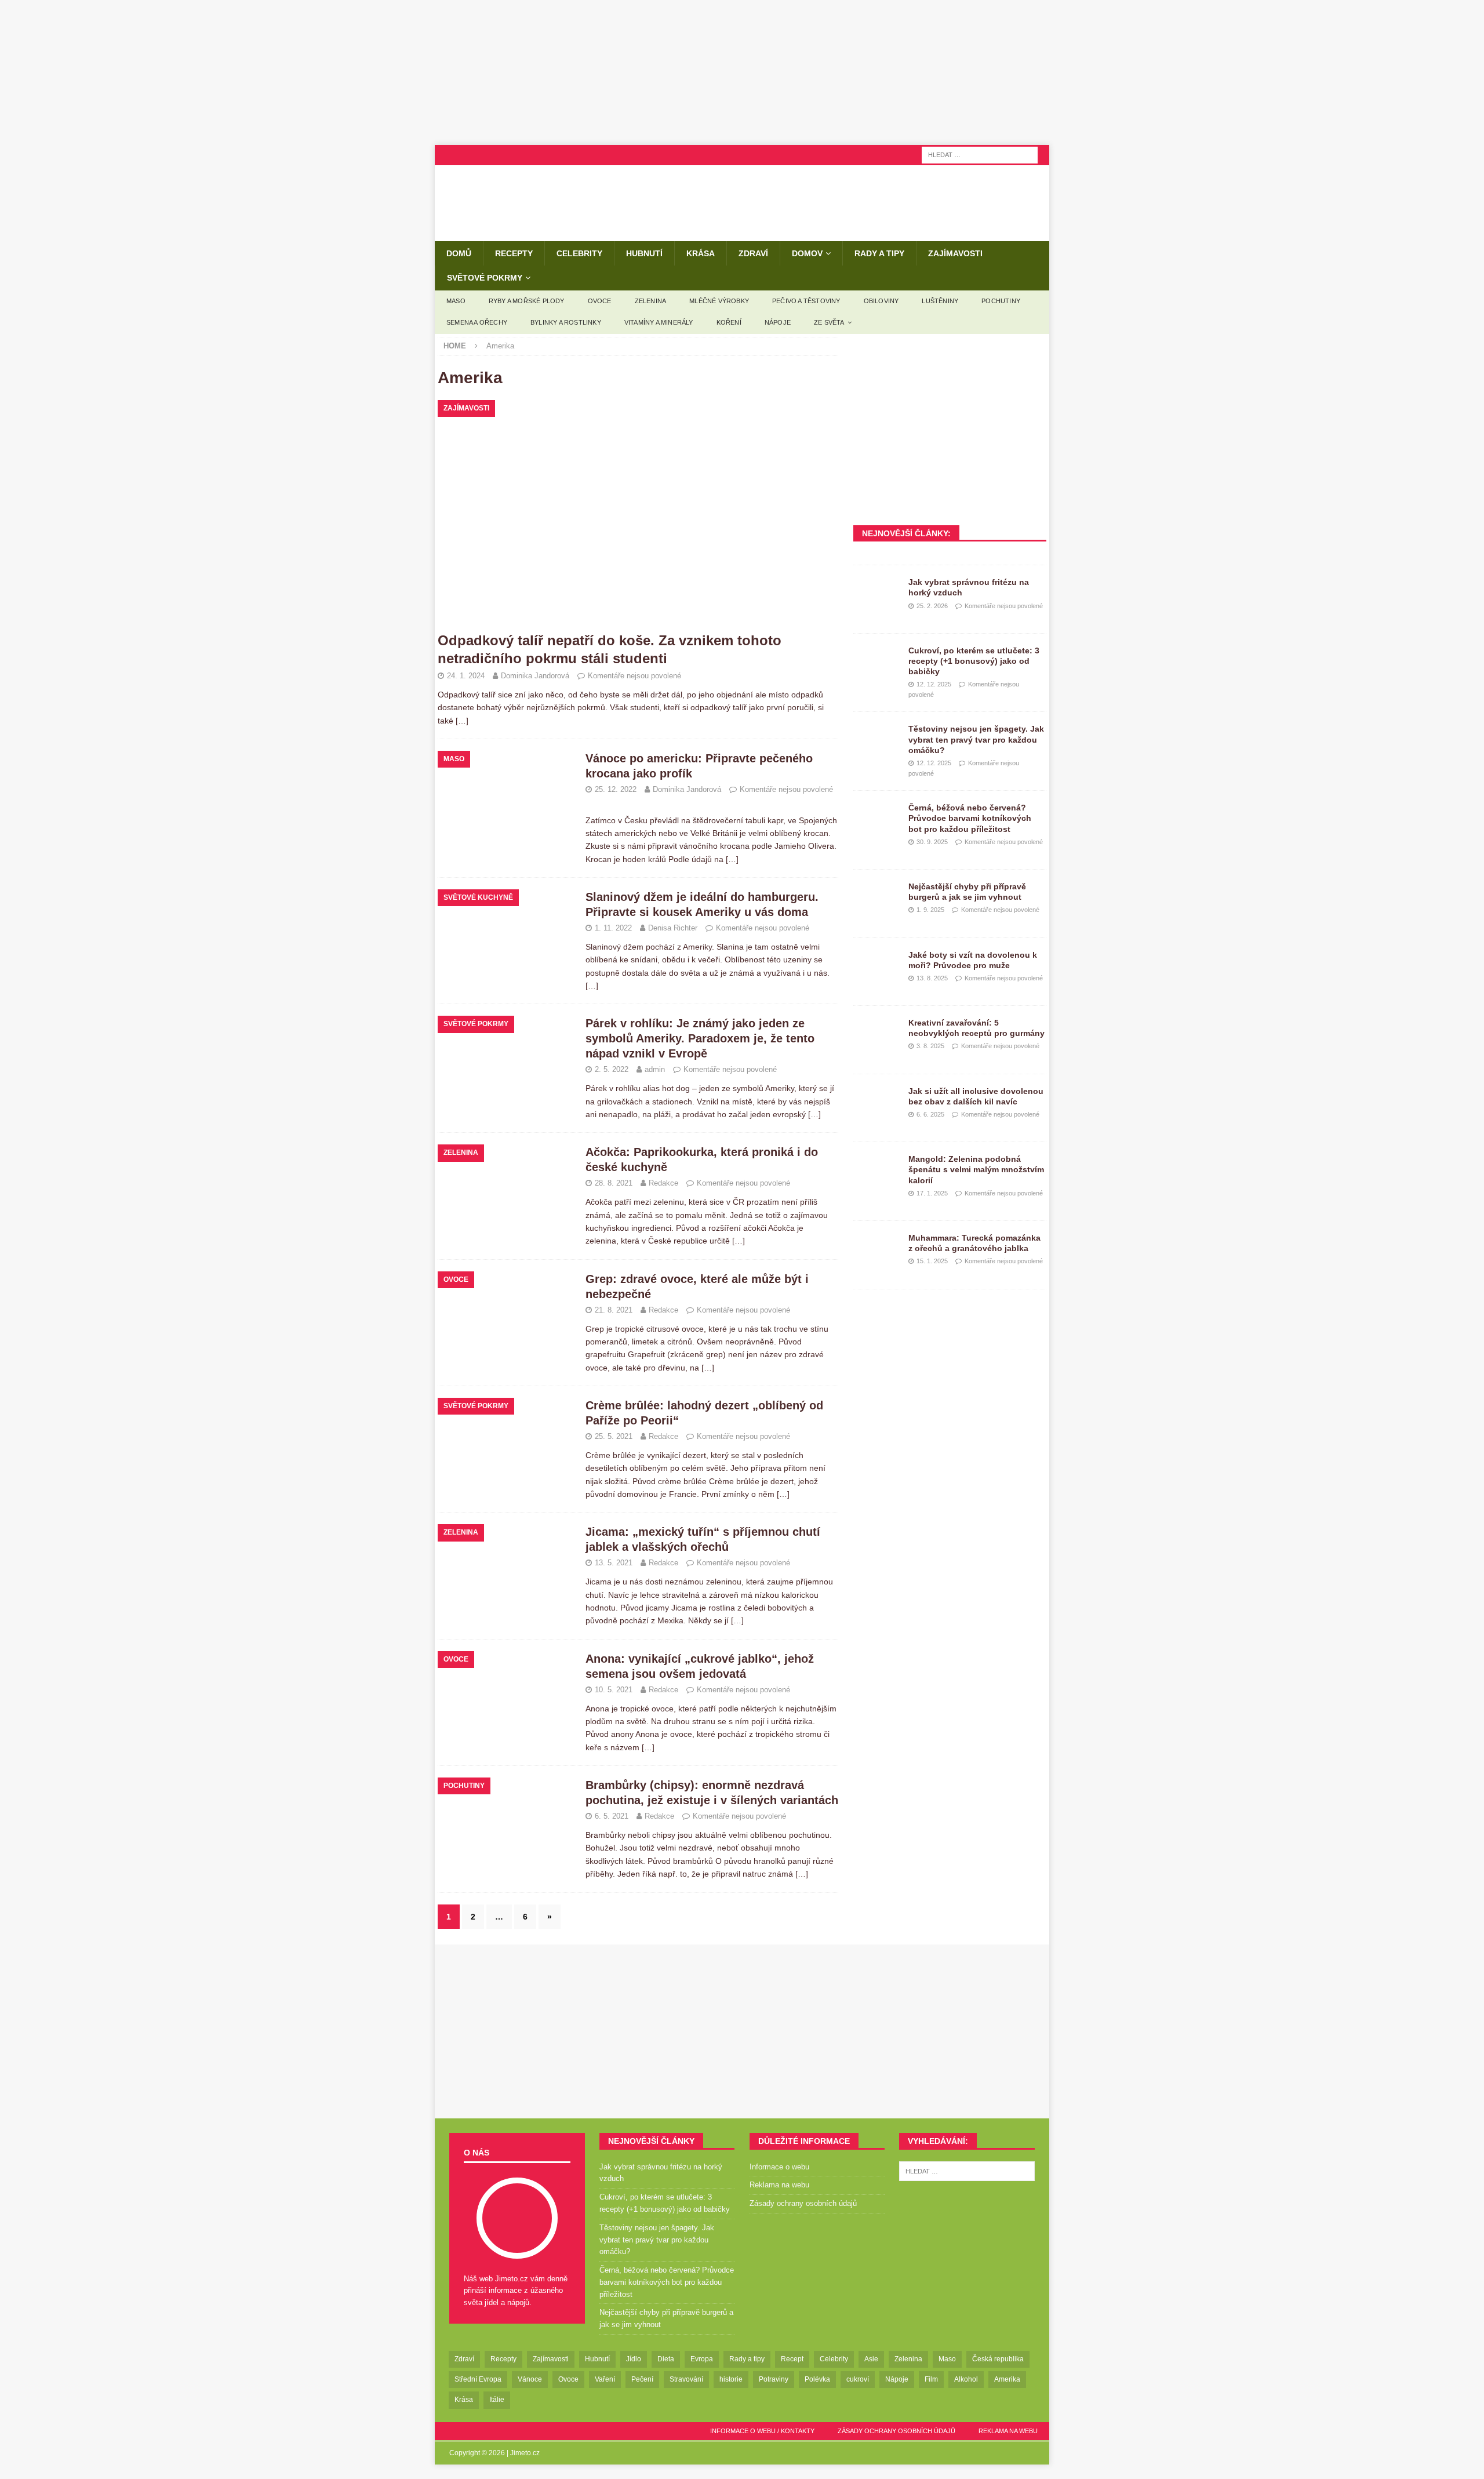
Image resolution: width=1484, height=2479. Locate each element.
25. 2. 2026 (932, 606)
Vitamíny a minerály (659, 322)
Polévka (817, 2379)
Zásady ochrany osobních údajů (803, 2203)
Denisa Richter (673, 928)
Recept (792, 2359)
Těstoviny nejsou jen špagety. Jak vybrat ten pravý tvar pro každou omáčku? (976, 739)
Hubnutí (644, 253)
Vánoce (530, 2379)
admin (655, 1069)
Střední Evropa (478, 2379)
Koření (729, 322)
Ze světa (829, 322)
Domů (459, 253)
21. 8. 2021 (614, 1310)
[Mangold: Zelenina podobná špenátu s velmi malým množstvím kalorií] (876, 1171)
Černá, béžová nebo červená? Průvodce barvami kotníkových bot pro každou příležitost (970, 818)
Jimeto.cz (525, 2453)
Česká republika (998, 2359)
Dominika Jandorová (535, 676)
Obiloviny (881, 301)
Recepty (514, 253)
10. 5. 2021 (614, 1690)
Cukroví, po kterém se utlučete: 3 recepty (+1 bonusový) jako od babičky (974, 661)
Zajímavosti (955, 253)
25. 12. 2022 (616, 789)
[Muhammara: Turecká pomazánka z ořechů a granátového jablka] (876, 1250)
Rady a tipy (879, 253)
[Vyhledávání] (980, 154)
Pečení (642, 2379)
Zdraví (753, 253)
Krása (701, 253)
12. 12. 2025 (934, 684)
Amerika (1007, 2379)
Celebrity (579, 253)
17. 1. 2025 (932, 1193)
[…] (462, 721)
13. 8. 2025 (932, 978)
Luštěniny (940, 301)
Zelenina (651, 301)
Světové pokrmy (485, 278)
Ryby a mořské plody (527, 301)
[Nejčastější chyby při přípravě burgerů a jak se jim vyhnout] (876, 899)
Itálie (497, 2400)
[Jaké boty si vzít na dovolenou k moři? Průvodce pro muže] (876, 967)
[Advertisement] (742, 72)
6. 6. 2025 (930, 1114)
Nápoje (778, 322)
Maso (456, 301)
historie (731, 2379)
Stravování (686, 2379)
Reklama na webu (779, 2185)
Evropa (702, 2359)
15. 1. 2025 (932, 1261)
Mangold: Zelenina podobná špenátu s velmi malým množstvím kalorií (976, 1169)
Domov (807, 253)
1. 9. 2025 (930, 910)
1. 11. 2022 (613, 928)
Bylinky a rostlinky (566, 322)
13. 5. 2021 (614, 1563)
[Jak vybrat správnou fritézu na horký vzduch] (876, 594)
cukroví (858, 2379)
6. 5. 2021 (612, 1816)
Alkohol (966, 2379)
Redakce (663, 1183)
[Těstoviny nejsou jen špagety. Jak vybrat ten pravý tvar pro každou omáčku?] (876, 741)
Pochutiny (1001, 301)
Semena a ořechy (477, 322)
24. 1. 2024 (466, 676)
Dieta (666, 2359)
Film (931, 2379)
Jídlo (634, 2359)
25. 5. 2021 (614, 1436)
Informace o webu (779, 2167)
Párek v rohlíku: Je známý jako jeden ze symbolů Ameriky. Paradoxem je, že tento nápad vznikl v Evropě (700, 1038)
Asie (871, 2359)
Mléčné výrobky (719, 301)
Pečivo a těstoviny (806, 301)
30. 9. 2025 (932, 842)
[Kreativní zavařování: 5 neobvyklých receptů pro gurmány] (876, 1035)
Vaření (605, 2379)
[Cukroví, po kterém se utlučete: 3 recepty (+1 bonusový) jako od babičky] (876, 663)
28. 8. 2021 (614, 1183)
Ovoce (600, 301)
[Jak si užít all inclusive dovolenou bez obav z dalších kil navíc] (876, 1103)
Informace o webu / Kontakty (762, 2431)
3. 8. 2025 (930, 1046)
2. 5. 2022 (612, 1069)
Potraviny (774, 2379)
